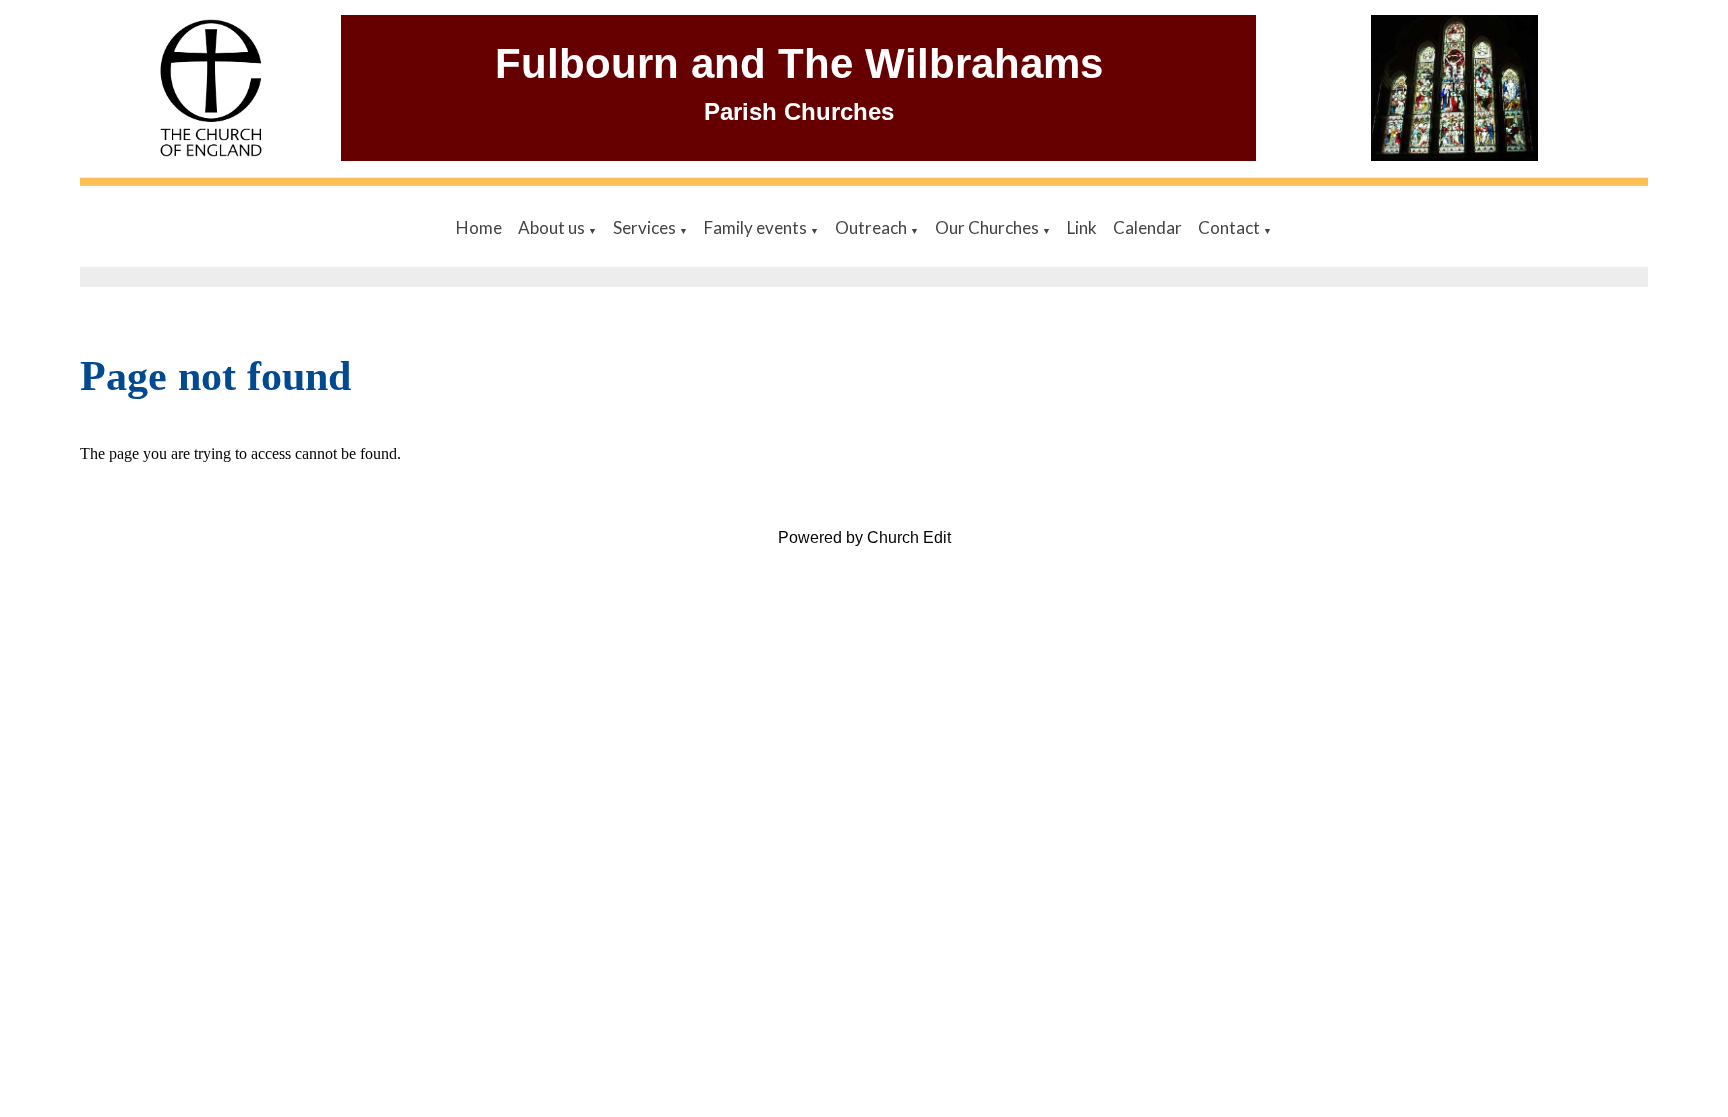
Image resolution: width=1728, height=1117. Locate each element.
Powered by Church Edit (864, 537)
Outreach (872, 227)
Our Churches (988, 227)
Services (646, 227)
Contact (1230, 227)
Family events (757, 227)
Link (1082, 227)
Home (479, 227)
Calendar (1147, 227)
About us (553, 227)
